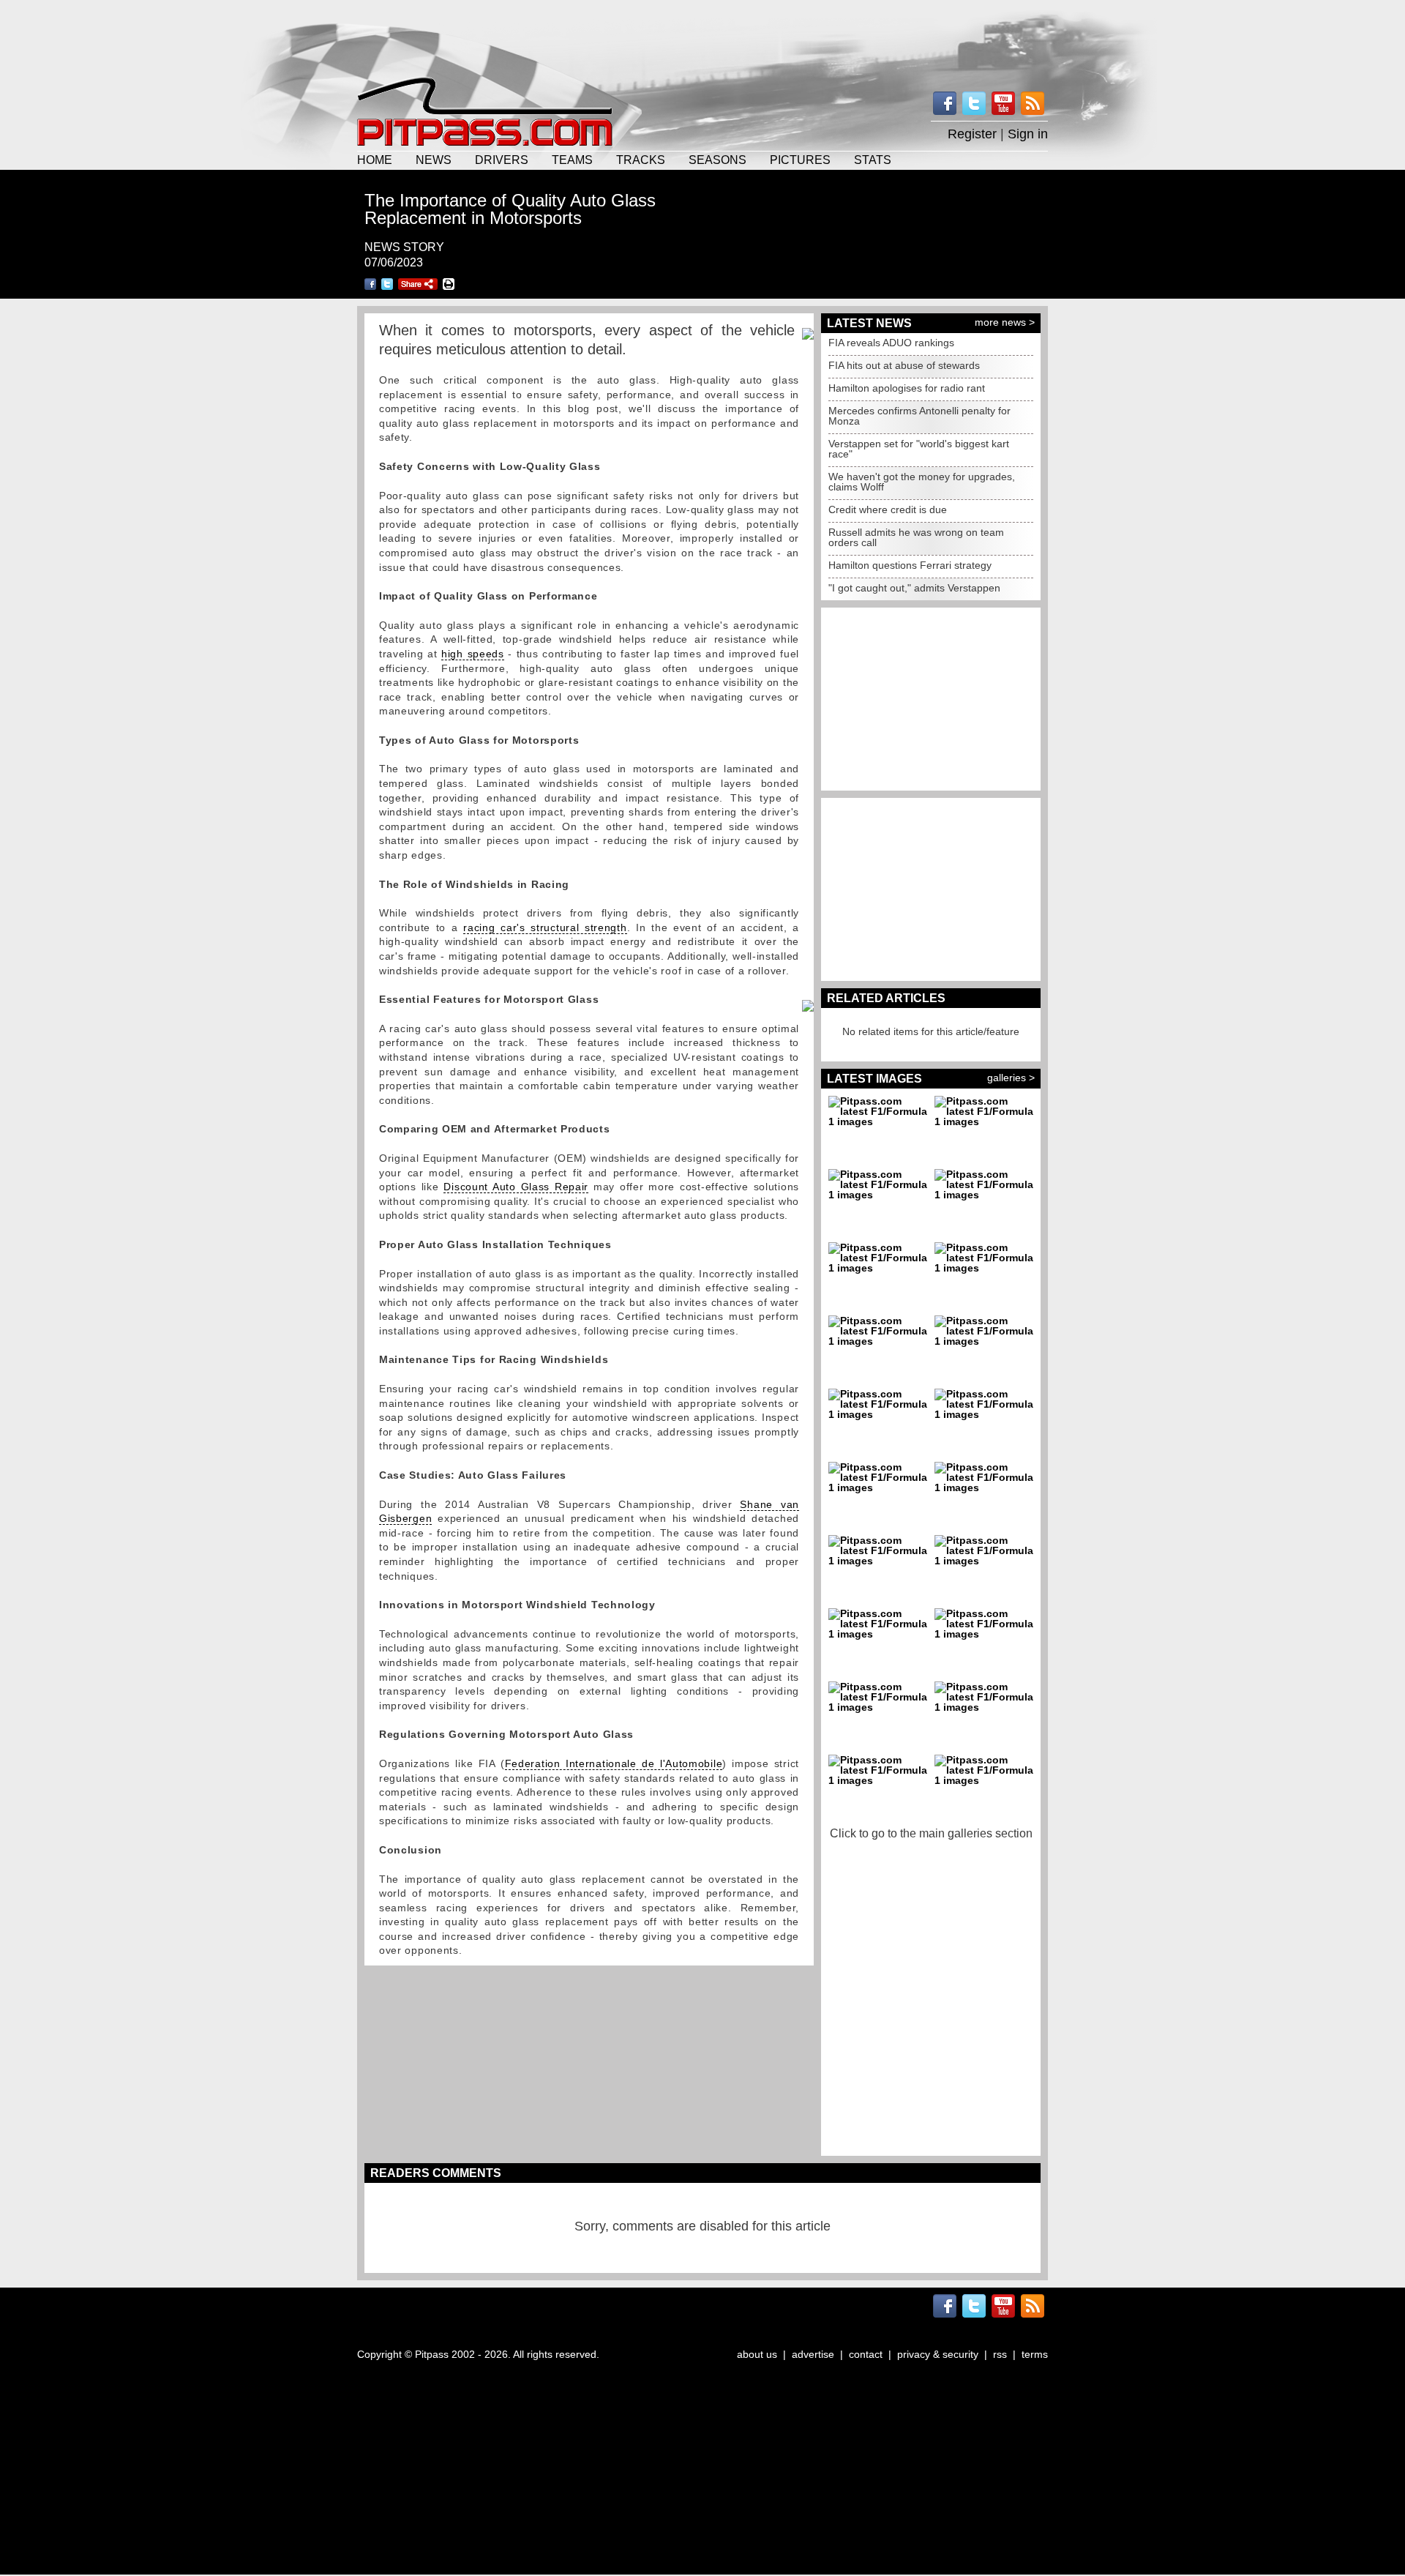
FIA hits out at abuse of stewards (904, 365)
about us (757, 2354)
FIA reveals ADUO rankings (891, 343)
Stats (873, 160)
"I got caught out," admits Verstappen (914, 588)
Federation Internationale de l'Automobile (614, 1763)
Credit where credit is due (888, 509)
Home (375, 160)
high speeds (473, 654)
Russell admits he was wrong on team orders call (916, 537)
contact (866, 2354)
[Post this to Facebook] (370, 284)
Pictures (800, 160)
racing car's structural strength (545, 927)
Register (972, 134)
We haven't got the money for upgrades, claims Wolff (922, 482)
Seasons (718, 160)
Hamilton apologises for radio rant (907, 388)
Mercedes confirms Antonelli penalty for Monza (919, 416)
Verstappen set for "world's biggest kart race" (919, 449)
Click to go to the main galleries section (931, 1833)
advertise (813, 2354)
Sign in (1028, 134)
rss (1000, 2354)
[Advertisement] (702, 37)
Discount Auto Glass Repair (516, 1187)
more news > (1005, 322)
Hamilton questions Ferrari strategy (910, 565)
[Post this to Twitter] (387, 284)
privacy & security (938, 2354)
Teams (572, 160)
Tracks (641, 160)
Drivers (502, 160)
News (434, 160)
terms (1035, 2354)
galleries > (1011, 1078)
